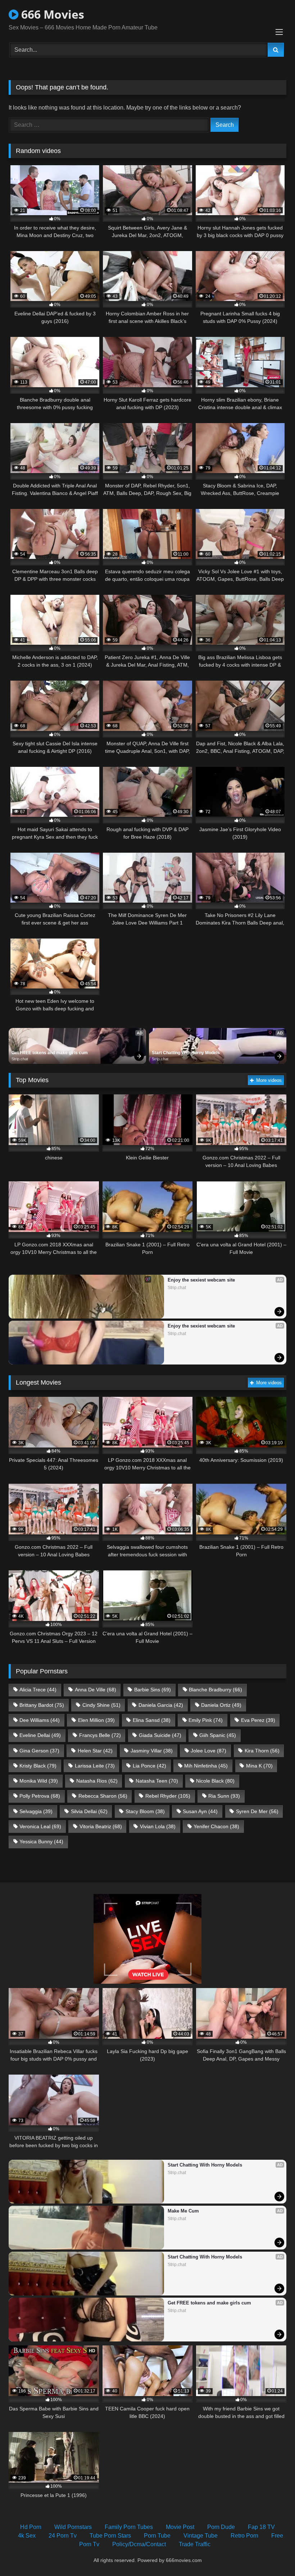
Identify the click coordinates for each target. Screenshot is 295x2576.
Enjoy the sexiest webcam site (201, 1280)
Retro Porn (244, 2536)
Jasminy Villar (152, 1751)
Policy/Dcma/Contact (139, 2544)
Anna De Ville (96, 1690)
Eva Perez (258, 1720)
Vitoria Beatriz (101, 1826)
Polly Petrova (40, 1796)
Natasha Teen (157, 1781)
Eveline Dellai (40, 1735)
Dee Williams (40, 1720)
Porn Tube (157, 2536)
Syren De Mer (257, 1811)
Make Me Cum (183, 2211)
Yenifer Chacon (216, 1826)
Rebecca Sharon (103, 1796)
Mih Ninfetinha (206, 1766)
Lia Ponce (149, 1766)
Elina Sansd (152, 1720)
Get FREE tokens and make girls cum (50, 1053)
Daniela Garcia (161, 1705)
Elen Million (96, 1720)
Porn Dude (221, 2527)
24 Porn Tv (63, 2536)
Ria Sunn (224, 1796)
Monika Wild (39, 1781)
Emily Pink (206, 1720)
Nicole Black (215, 1781)
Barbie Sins (153, 1690)
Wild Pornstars (73, 2527)
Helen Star (95, 1751)
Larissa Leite (95, 1766)
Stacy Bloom (145, 1811)
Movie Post (180, 2527)
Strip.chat (20, 1059)
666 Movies (51, 14)
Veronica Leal (40, 1826)
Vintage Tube (201, 2536)
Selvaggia (36, 1811)
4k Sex (27, 2536)
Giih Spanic (218, 1735)
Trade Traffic (195, 2544)
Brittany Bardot (42, 1705)
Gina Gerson (39, 1751)
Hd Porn (31, 2527)
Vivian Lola (158, 1826)
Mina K (259, 1766)
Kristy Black (38, 1766)
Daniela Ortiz (221, 1705)
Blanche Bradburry (215, 1690)
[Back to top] (273, 2555)
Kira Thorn (262, 1751)
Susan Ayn (200, 1811)
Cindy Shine (101, 1705)
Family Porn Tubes (129, 2527)
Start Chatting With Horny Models (186, 1053)
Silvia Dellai (89, 1811)
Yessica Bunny (41, 1841)
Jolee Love (208, 1751)
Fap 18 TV (261, 2527)
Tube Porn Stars (110, 2536)
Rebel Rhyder (168, 1796)
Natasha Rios (97, 1781)
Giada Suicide (160, 1735)
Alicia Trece (38, 1690)
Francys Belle (100, 1735)
